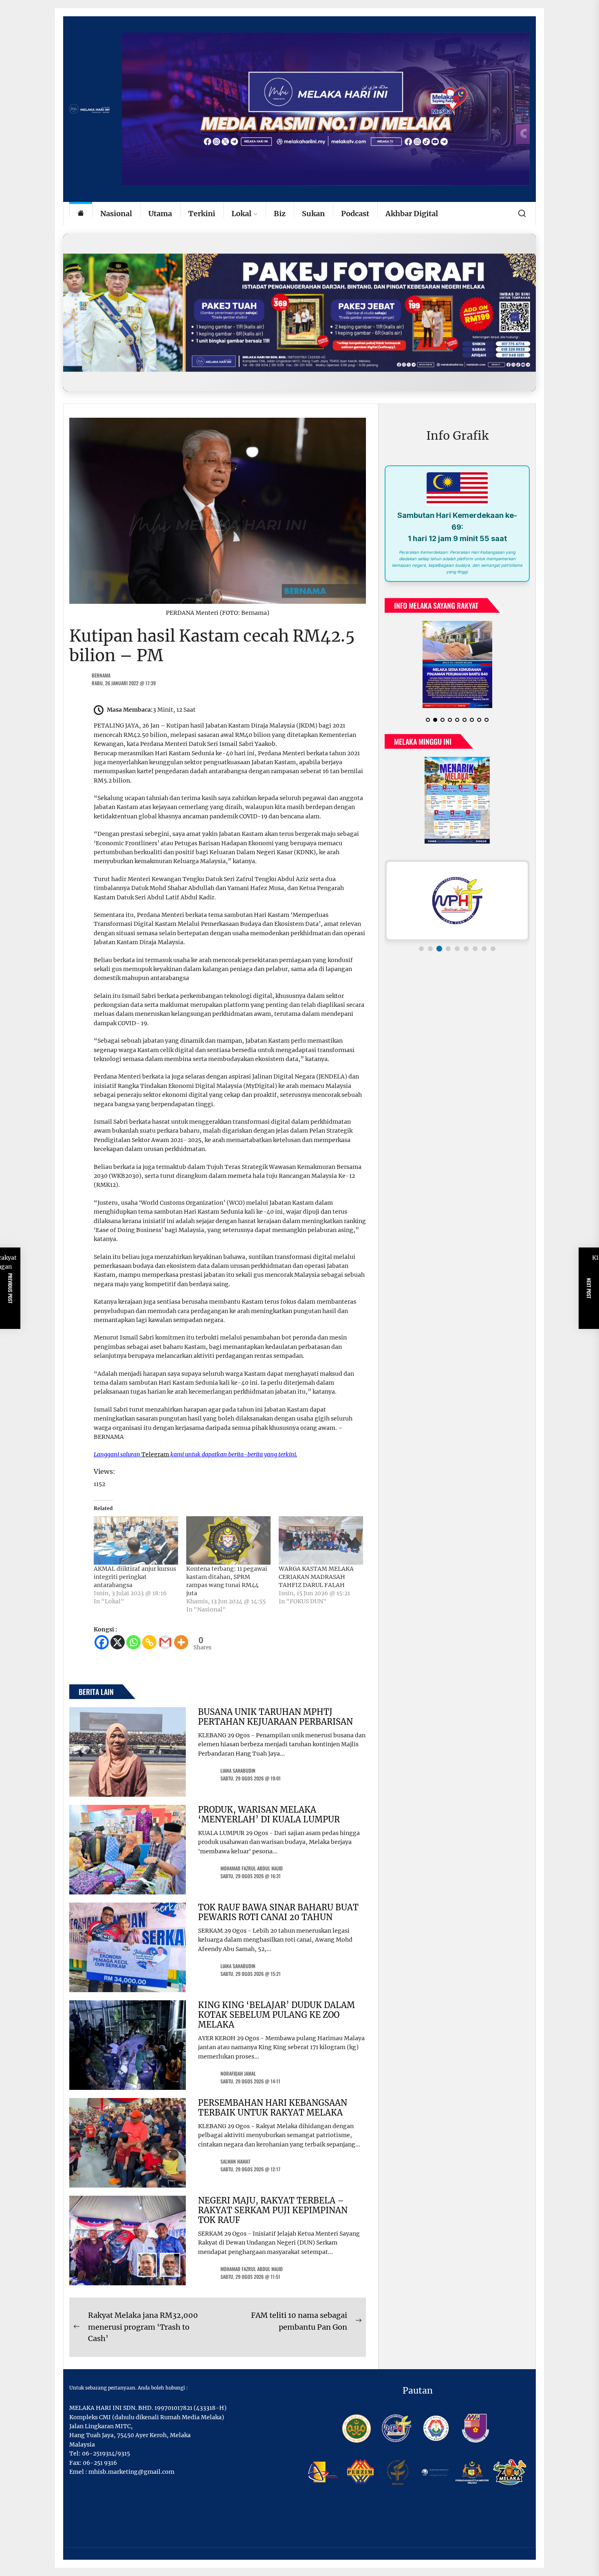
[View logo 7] (475, 942)
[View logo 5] (457, 942)
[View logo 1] (421, 942)
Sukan (313, 214)
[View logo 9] (493, 942)
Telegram (155, 1454)
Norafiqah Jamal (238, 2073)
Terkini (202, 214)
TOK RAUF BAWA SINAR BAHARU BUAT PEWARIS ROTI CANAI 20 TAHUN (278, 1912)
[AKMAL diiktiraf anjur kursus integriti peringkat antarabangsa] (136, 1540)
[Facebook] (102, 1642)
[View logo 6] (466, 942)
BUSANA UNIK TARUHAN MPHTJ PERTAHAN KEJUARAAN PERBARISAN (275, 1717)
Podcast (355, 214)
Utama (160, 214)
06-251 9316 (100, 2463)
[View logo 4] (448, 942)
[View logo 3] (439, 942)
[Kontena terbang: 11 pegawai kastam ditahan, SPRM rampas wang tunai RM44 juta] (228, 1540)
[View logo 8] (484, 942)
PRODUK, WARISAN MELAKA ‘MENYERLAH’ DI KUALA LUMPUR (269, 1814)
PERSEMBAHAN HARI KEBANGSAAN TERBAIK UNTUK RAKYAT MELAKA (273, 2108)
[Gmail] (165, 1642)
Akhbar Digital (412, 214)
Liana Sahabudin (238, 1770)
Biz (280, 214)
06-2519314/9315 (106, 2453)
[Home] (81, 214)
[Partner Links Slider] (457, 894)
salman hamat (235, 2161)
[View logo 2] (430, 942)
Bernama (101, 675)
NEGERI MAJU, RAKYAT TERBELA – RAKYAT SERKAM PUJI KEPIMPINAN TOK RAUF (273, 2210)
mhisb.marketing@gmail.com (131, 2472)
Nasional (116, 214)
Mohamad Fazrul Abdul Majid (252, 1868)
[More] (181, 1642)
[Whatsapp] (133, 1642)
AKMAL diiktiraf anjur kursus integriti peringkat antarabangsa (135, 1577)
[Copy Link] (149, 1642)
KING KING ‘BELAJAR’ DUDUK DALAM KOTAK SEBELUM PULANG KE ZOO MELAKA (276, 2015)
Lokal (241, 214)
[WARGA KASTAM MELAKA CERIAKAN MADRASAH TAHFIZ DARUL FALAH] (321, 1540)
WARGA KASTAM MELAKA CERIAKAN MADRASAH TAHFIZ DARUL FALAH (316, 1577)
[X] (118, 1642)
